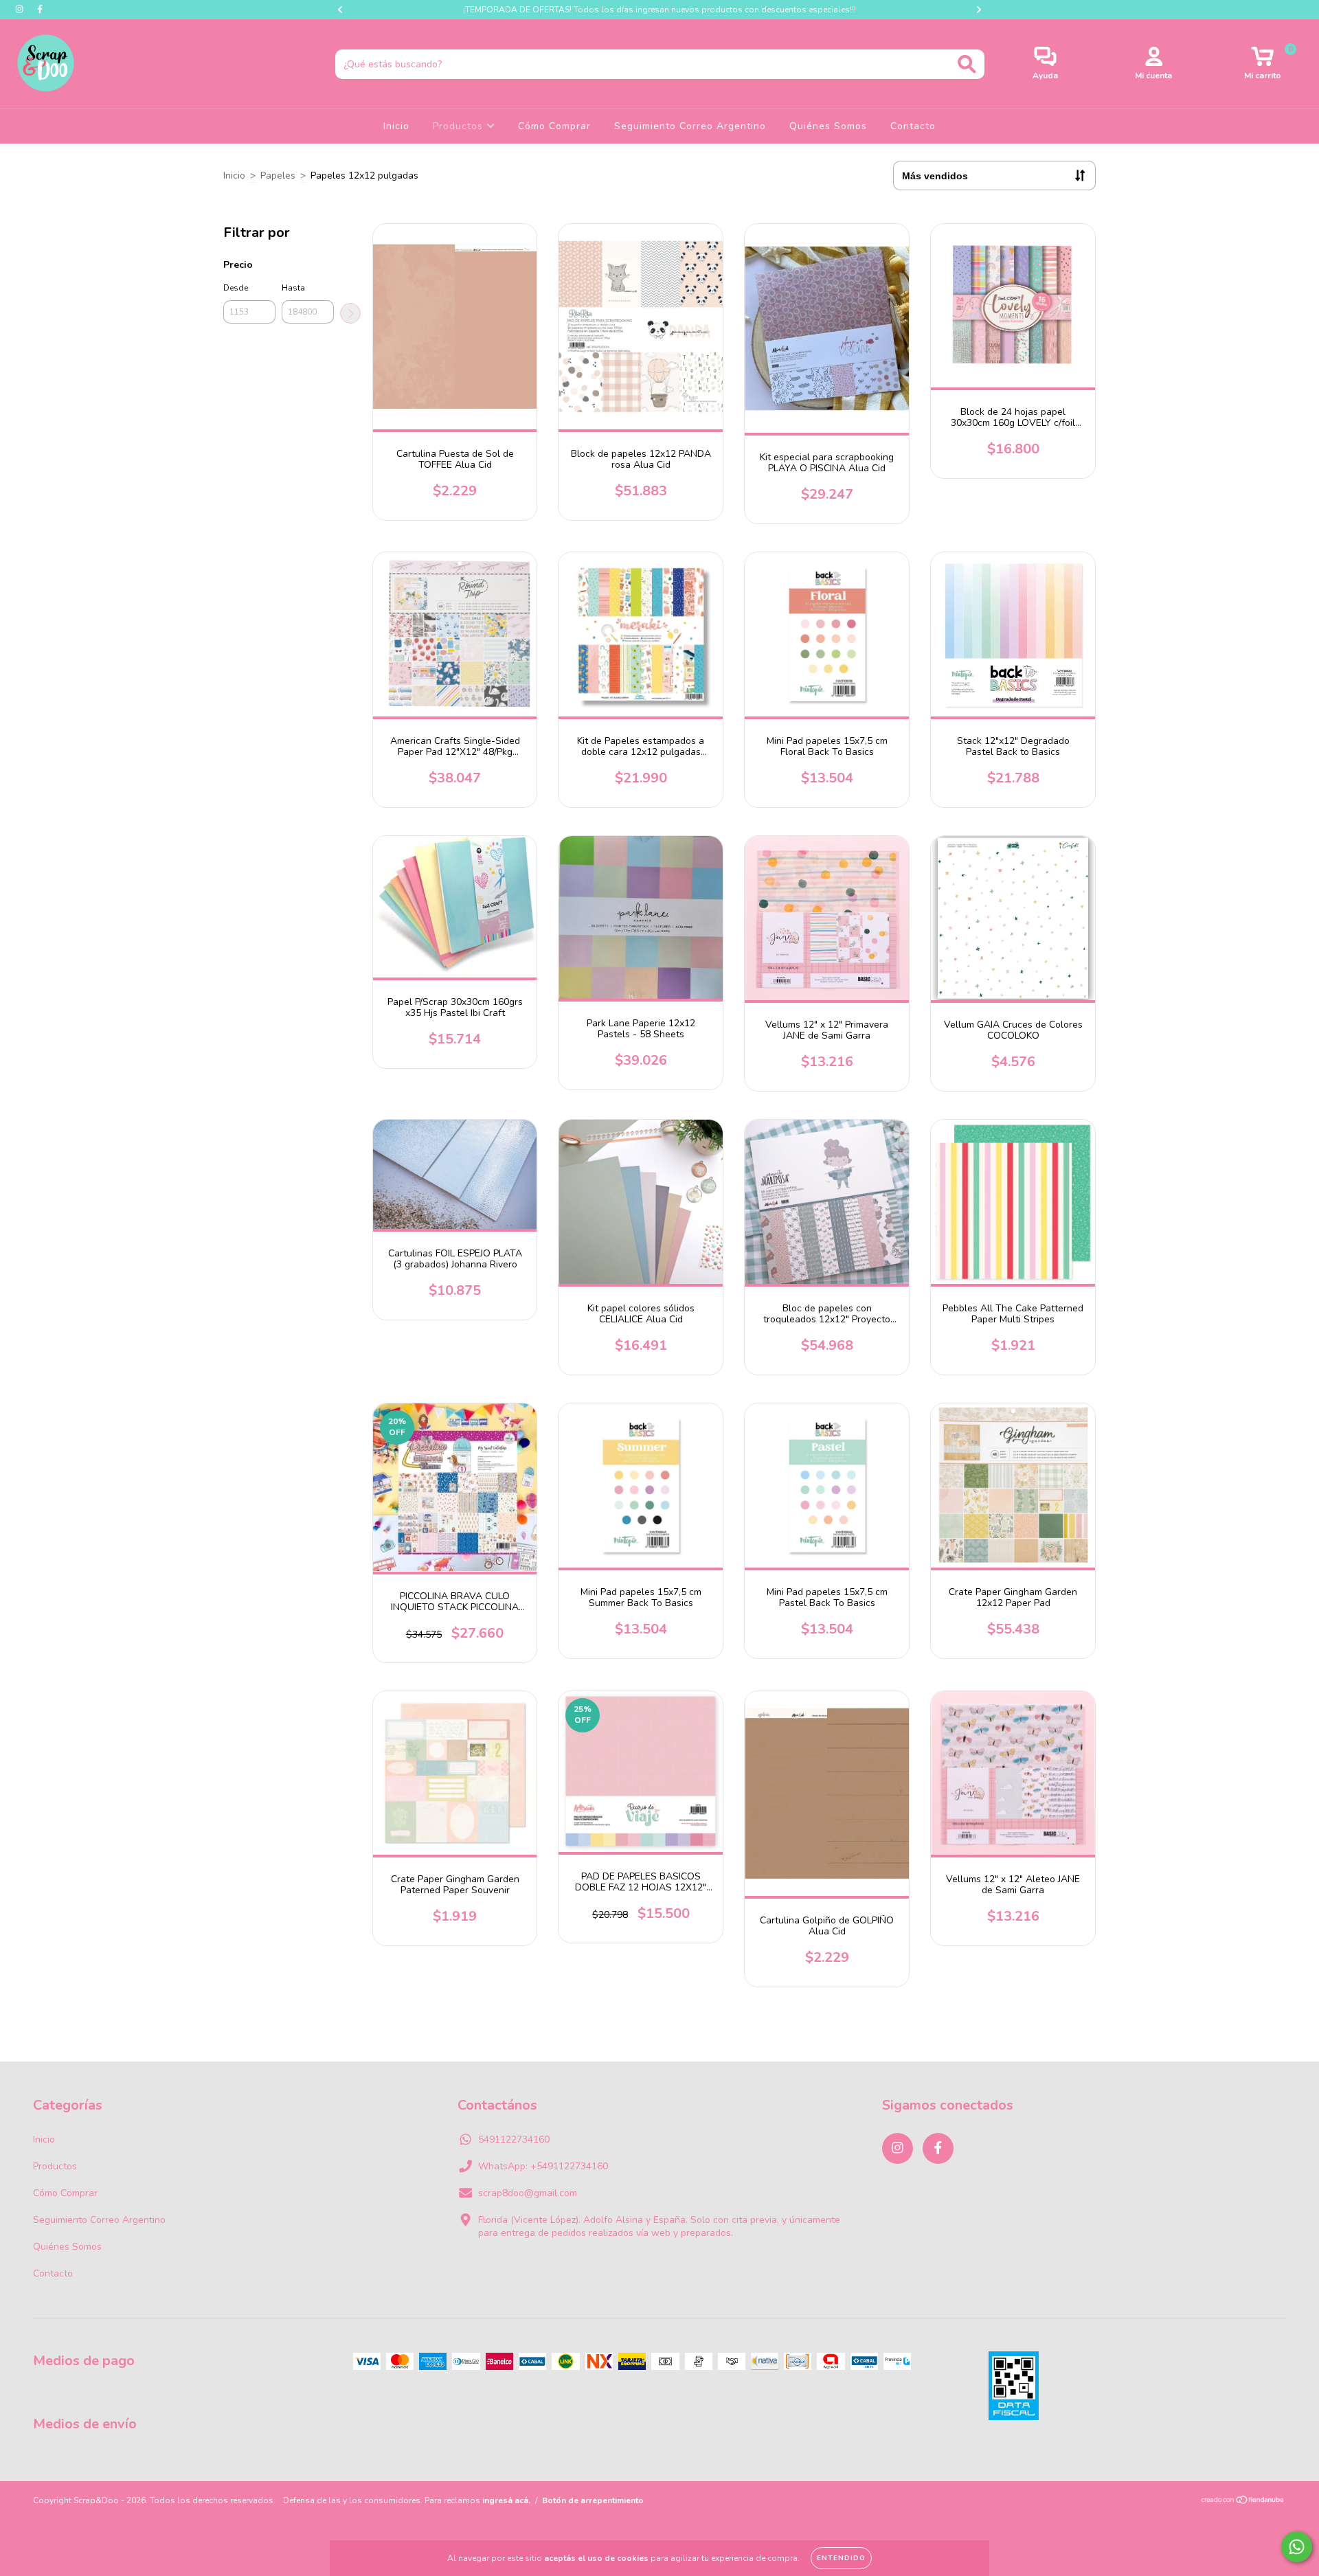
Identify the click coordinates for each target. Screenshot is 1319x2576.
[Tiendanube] (1243, 2502)
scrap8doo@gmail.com (528, 2193)
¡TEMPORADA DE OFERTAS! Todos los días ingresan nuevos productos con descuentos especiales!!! (659, 10)
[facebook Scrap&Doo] (40, 9)
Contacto (913, 126)
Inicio (396, 126)
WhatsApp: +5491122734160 (543, 2166)
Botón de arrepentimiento (593, 2500)
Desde (236, 288)
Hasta (293, 288)
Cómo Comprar (554, 126)
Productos (460, 126)
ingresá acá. (506, 2500)
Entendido (841, 2558)
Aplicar (350, 313)
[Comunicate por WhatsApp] (1297, 2547)
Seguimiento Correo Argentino (690, 126)
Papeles (278, 176)
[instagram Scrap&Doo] (21, 9)
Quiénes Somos (828, 126)
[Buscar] (967, 64)
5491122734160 (514, 2139)
